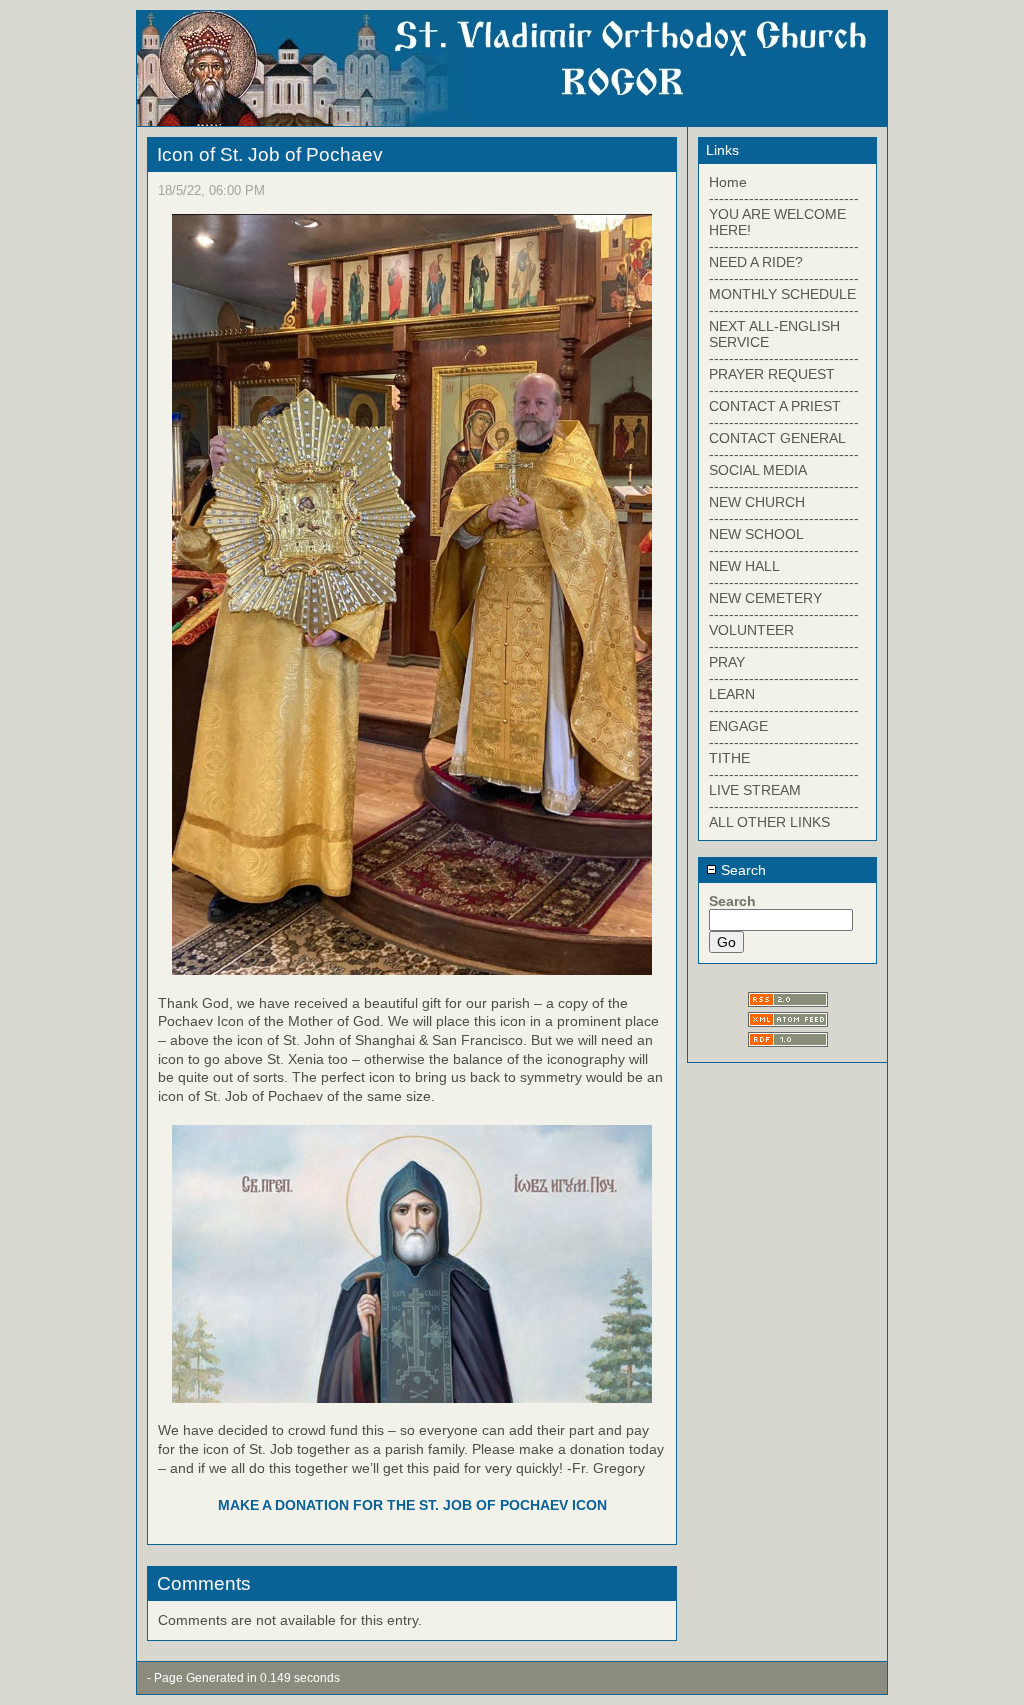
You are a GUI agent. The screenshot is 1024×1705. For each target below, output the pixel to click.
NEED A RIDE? (756, 262)
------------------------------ (784, 198)
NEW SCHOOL (756, 534)
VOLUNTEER (751, 630)
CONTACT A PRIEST (775, 406)
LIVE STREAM (755, 790)
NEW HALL (744, 566)
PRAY (727, 662)
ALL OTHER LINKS (769, 822)
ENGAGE (738, 726)
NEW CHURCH (757, 502)
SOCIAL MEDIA (758, 470)
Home (728, 182)
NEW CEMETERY (765, 598)
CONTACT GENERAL (777, 438)
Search (741, 870)
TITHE (729, 758)
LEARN (732, 694)
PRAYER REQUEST (772, 374)
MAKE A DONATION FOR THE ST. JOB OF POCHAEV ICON (412, 1505)
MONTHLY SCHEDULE (782, 294)
